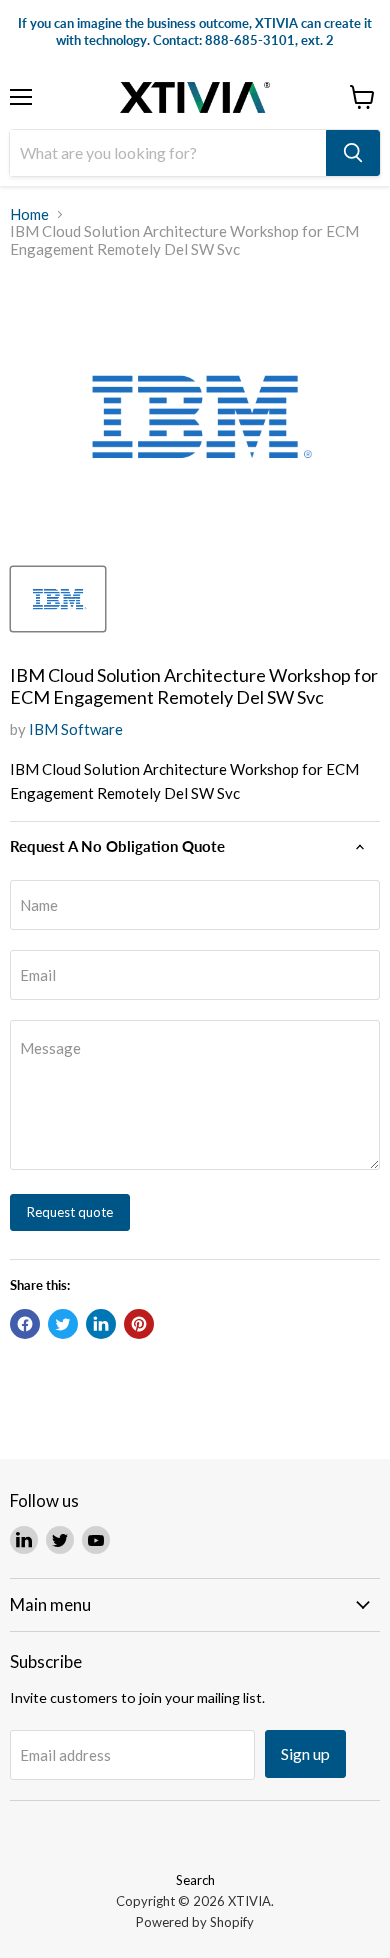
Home (29, 214)
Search (195, 1880)
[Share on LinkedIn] (101, 1324)
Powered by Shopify (195, 1922)
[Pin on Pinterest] (139, 1324)
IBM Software (76, 729)
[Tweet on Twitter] (63, 1324)
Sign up (305, 1753)
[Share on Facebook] (25, 1324)
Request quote (70, 1212)
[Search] (353, 153)
